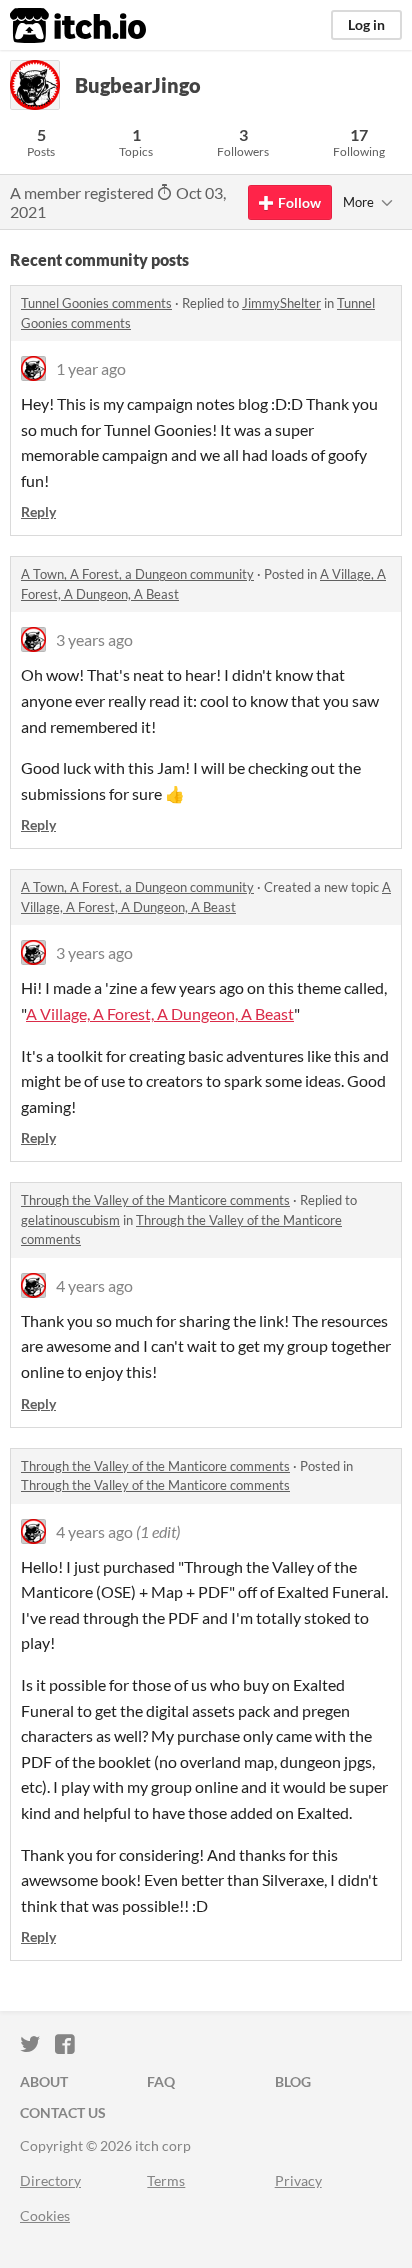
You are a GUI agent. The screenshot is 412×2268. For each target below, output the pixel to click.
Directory (50, 2180)
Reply (38, 511)
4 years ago (94, 1285)
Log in (366, 24)
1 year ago (91, 368)
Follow (299, 202)
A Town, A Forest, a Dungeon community (137, 574)
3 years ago (94, 639)
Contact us (63, 2112)
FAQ (161, 2081)
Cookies (45, 2215)
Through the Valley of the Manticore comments (155, 1200)
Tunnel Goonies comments (96, 303)
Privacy (298, 2180)
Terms (166, 2180)
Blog (293, 2081)
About (44, 2081)
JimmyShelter (281, 303)
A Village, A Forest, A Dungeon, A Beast (160, 1013)
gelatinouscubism (70, 1220)
